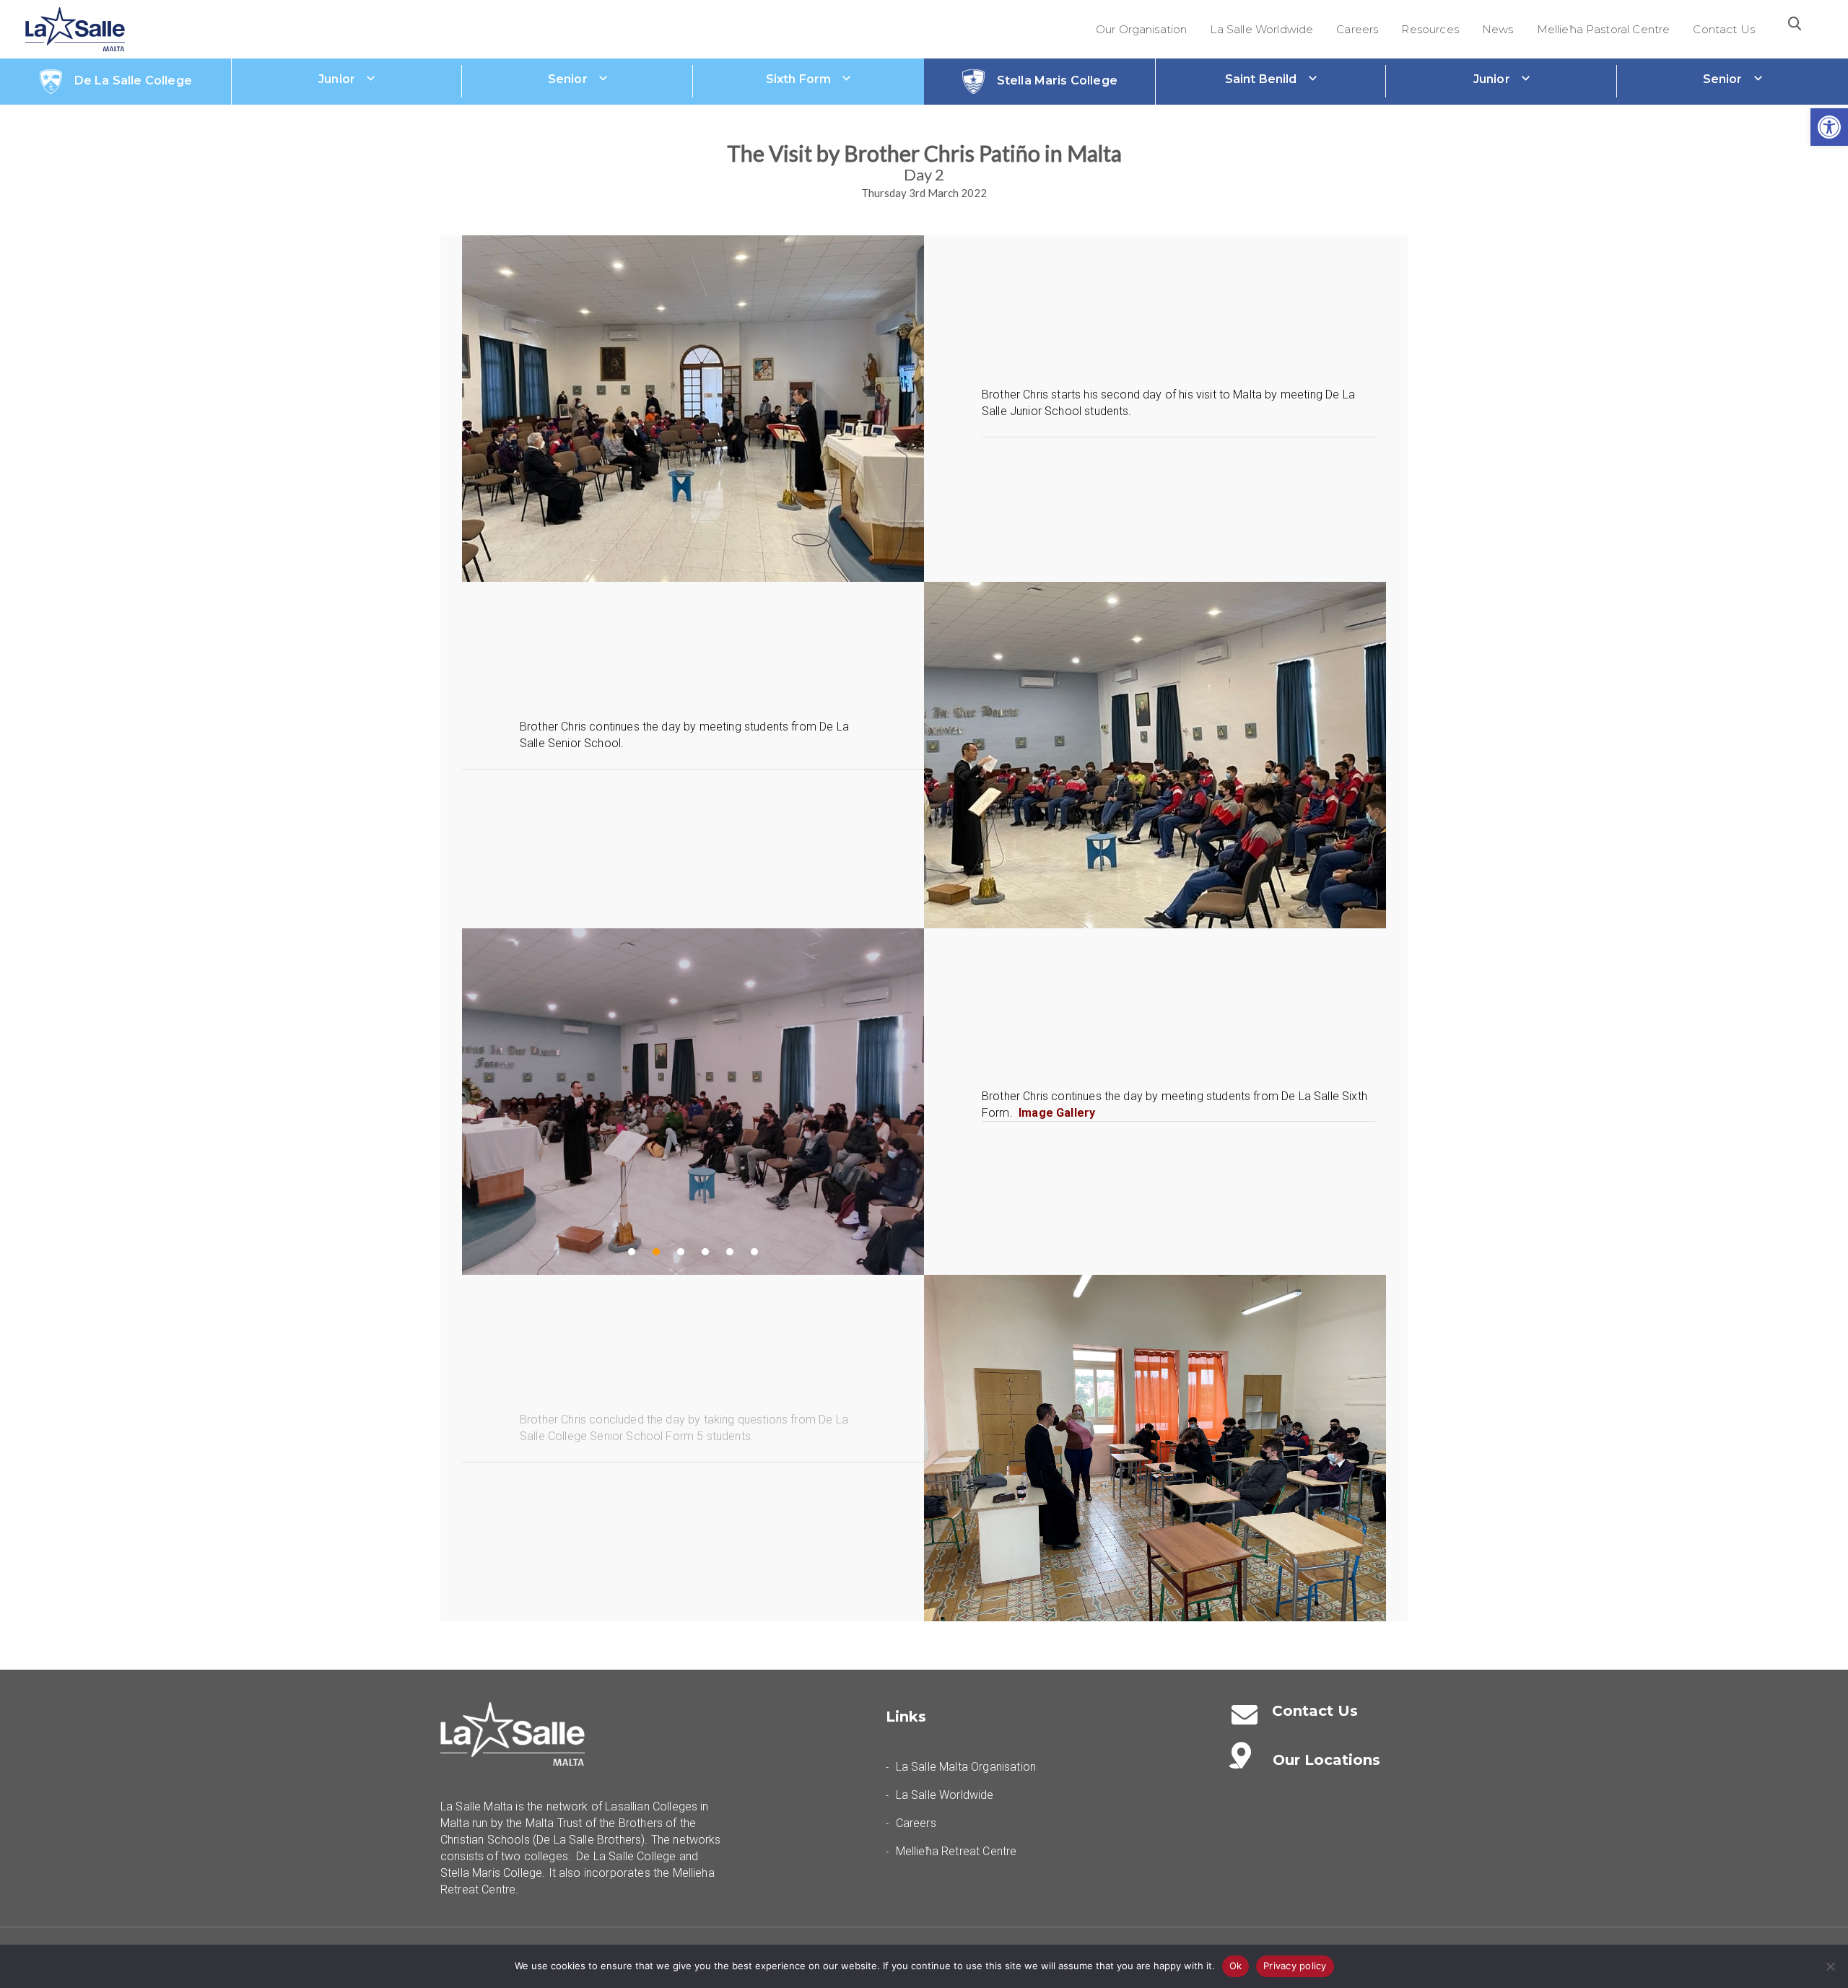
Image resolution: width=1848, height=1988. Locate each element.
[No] (1830, 1966)
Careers (1357, 29)
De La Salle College (133, 80)
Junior (337, 79)
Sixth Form (799, 79)
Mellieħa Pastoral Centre (1604, 29)
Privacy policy (1295, 1966)
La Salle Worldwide (1261, 29)
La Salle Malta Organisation (966, 1767)
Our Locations (1326, 1760)
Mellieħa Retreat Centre (956, 1851)
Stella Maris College (1057, 80)
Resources (1430, 29)
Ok (1236, 1966)
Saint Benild (1261, 79)
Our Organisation (1142, 29)
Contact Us (1724, 29)
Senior (568, 79)
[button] (1829, 127)
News (1498, 29)
